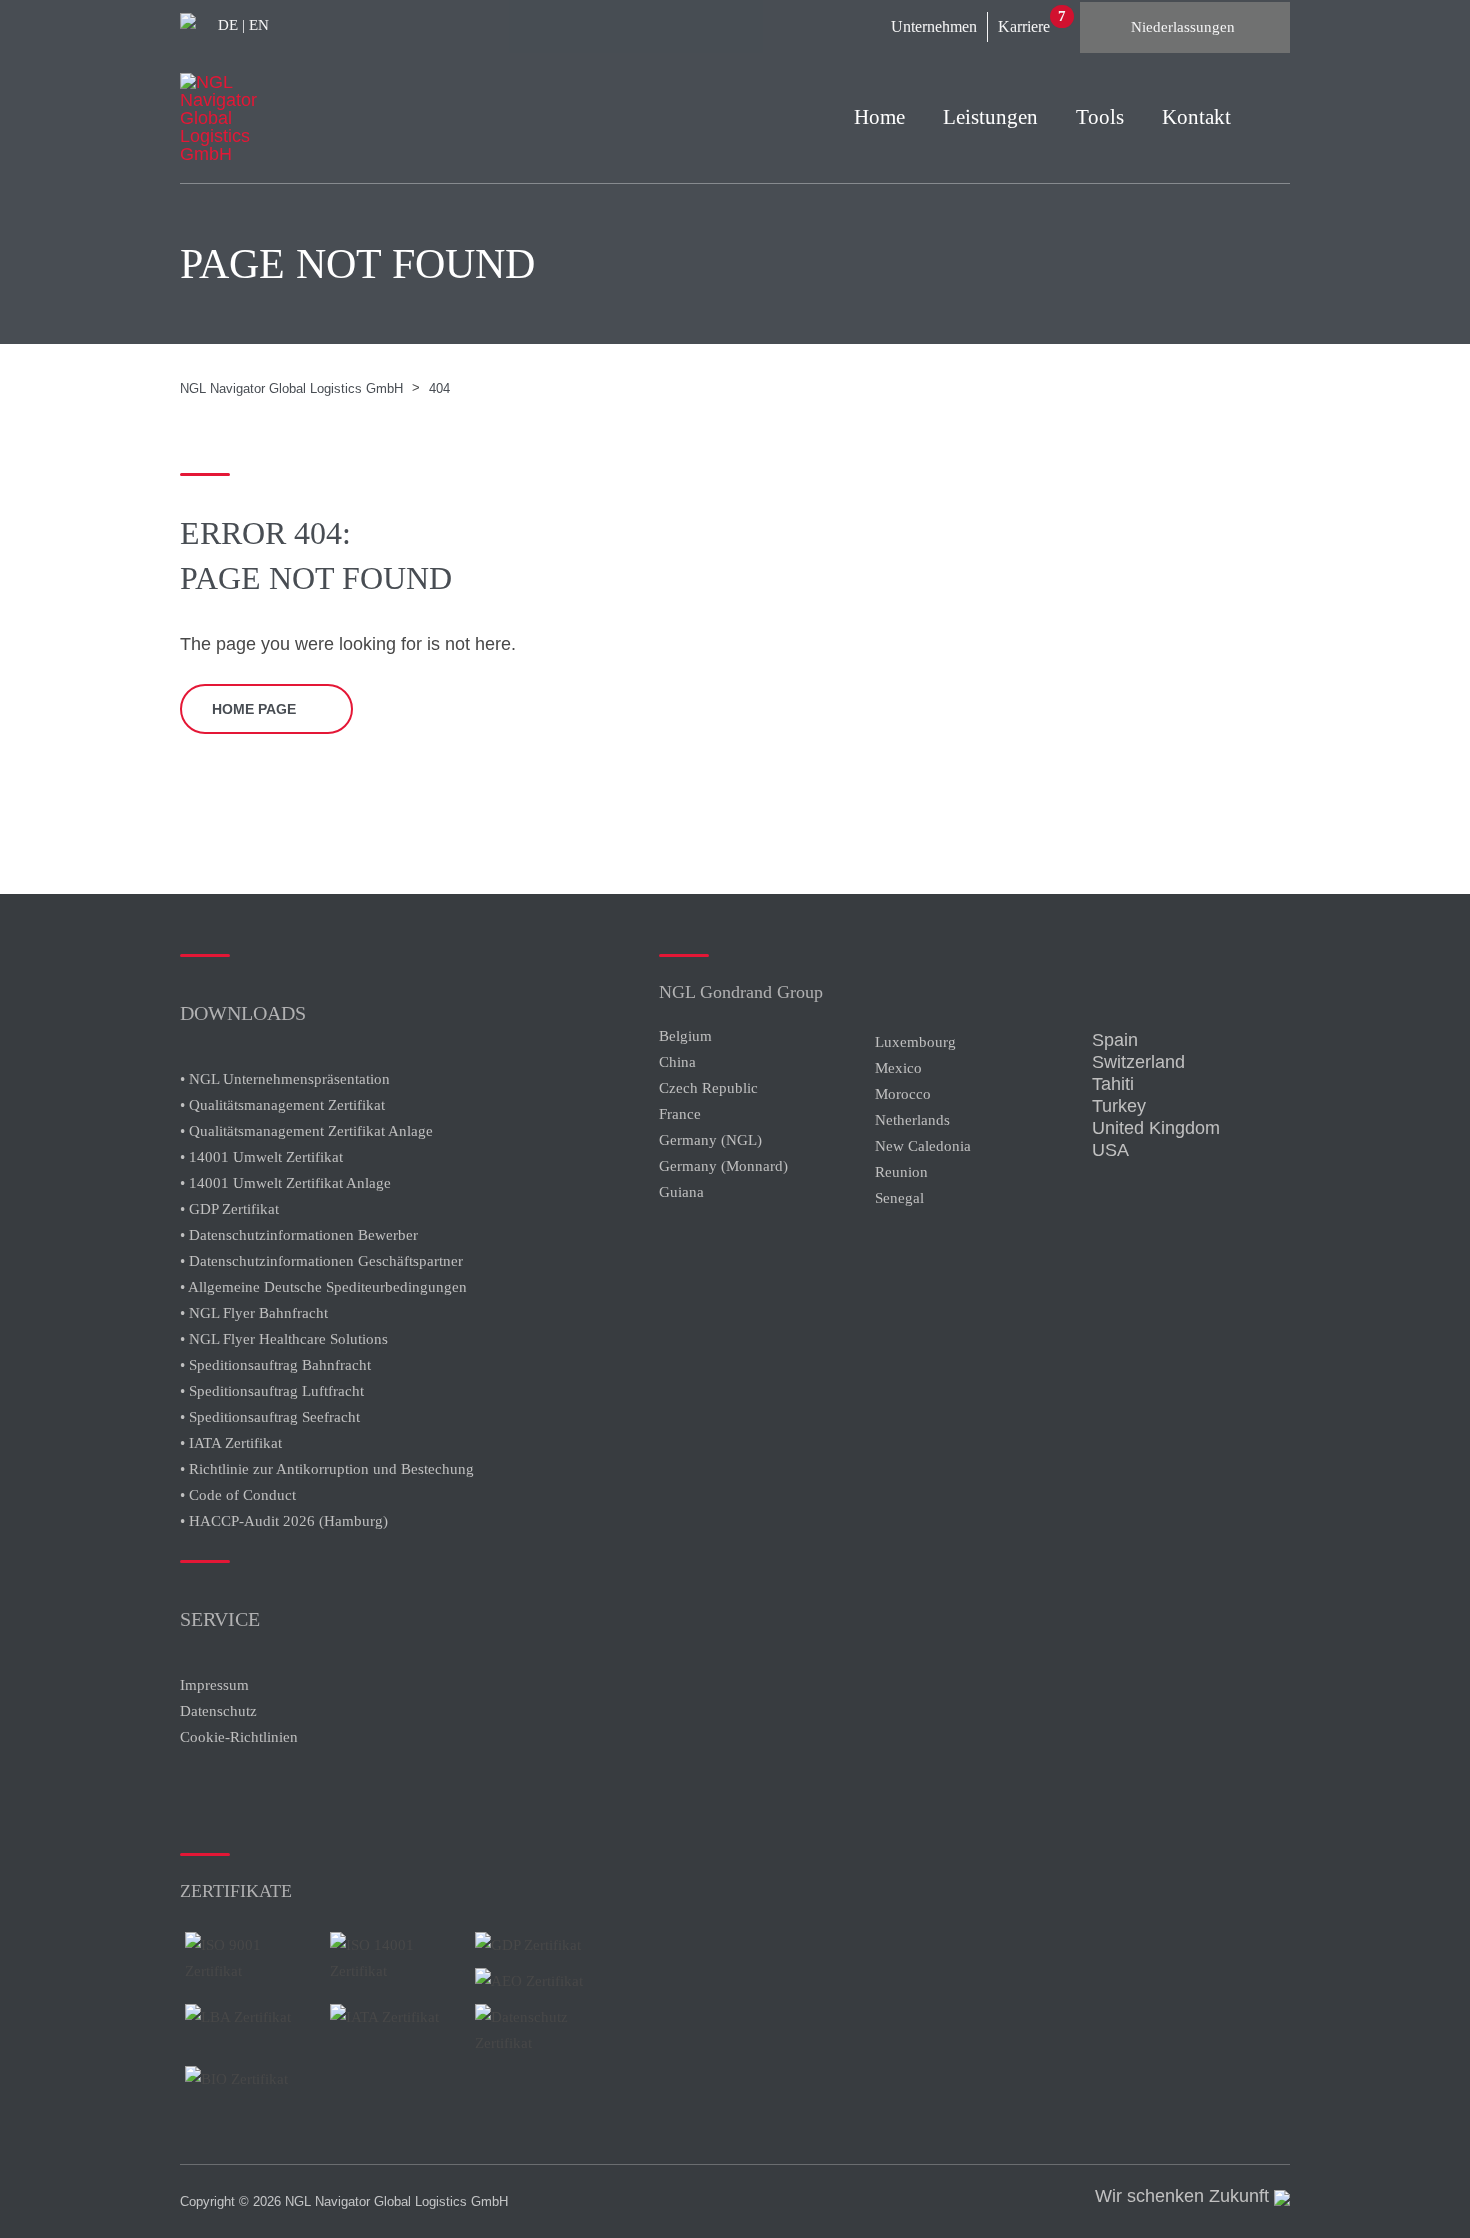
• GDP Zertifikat (229, 1209)
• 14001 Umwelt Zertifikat (261, 1157)
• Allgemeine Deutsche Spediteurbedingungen (323, 1287)
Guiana (681, 1192)
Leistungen (990, 117)
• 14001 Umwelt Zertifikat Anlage (285, 1183)
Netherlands (912, 1120)
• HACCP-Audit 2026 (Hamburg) (284, 1521)
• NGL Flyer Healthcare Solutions (284, 1339)
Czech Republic (708, 1088)
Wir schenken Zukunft (1184, 2196)
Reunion (901, 1172)
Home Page (254, 709)
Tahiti (1113, 1084)
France (680, 1114)
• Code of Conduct (238, 1495)
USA (1110, 1150)
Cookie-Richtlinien (239, 1737)
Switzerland (1138, 1062)
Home (879, 117)
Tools (1100, 117)
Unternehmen (934, 26)
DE (228, 25)
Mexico (898, 1068)
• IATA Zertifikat (231, 1443)
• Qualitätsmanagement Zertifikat (282, 1105)
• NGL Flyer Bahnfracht (254, 1313)
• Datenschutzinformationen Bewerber (299, 1235)
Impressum (214, 1685)
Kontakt (1196, 117)
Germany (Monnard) (723, 1166)
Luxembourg (915, 1042)
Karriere (1024, 26)
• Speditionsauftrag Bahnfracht (275, 1365)
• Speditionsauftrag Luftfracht (272, 1391)
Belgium (685, 1036)
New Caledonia (923, 1146)
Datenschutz (218, 1711)
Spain (1115, 1040)
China (677, 1062)
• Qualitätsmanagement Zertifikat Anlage (306, 1131)
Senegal (899, 1198)
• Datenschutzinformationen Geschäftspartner (321, 1261)
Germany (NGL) (710, 1140)
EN (259, 25)
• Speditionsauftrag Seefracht (270, 1417)
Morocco (903, 1094)
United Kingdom (1156, 1128)
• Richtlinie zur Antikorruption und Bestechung (327, 1469)
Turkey (1119, 1106)
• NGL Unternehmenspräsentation (285, 1079)
